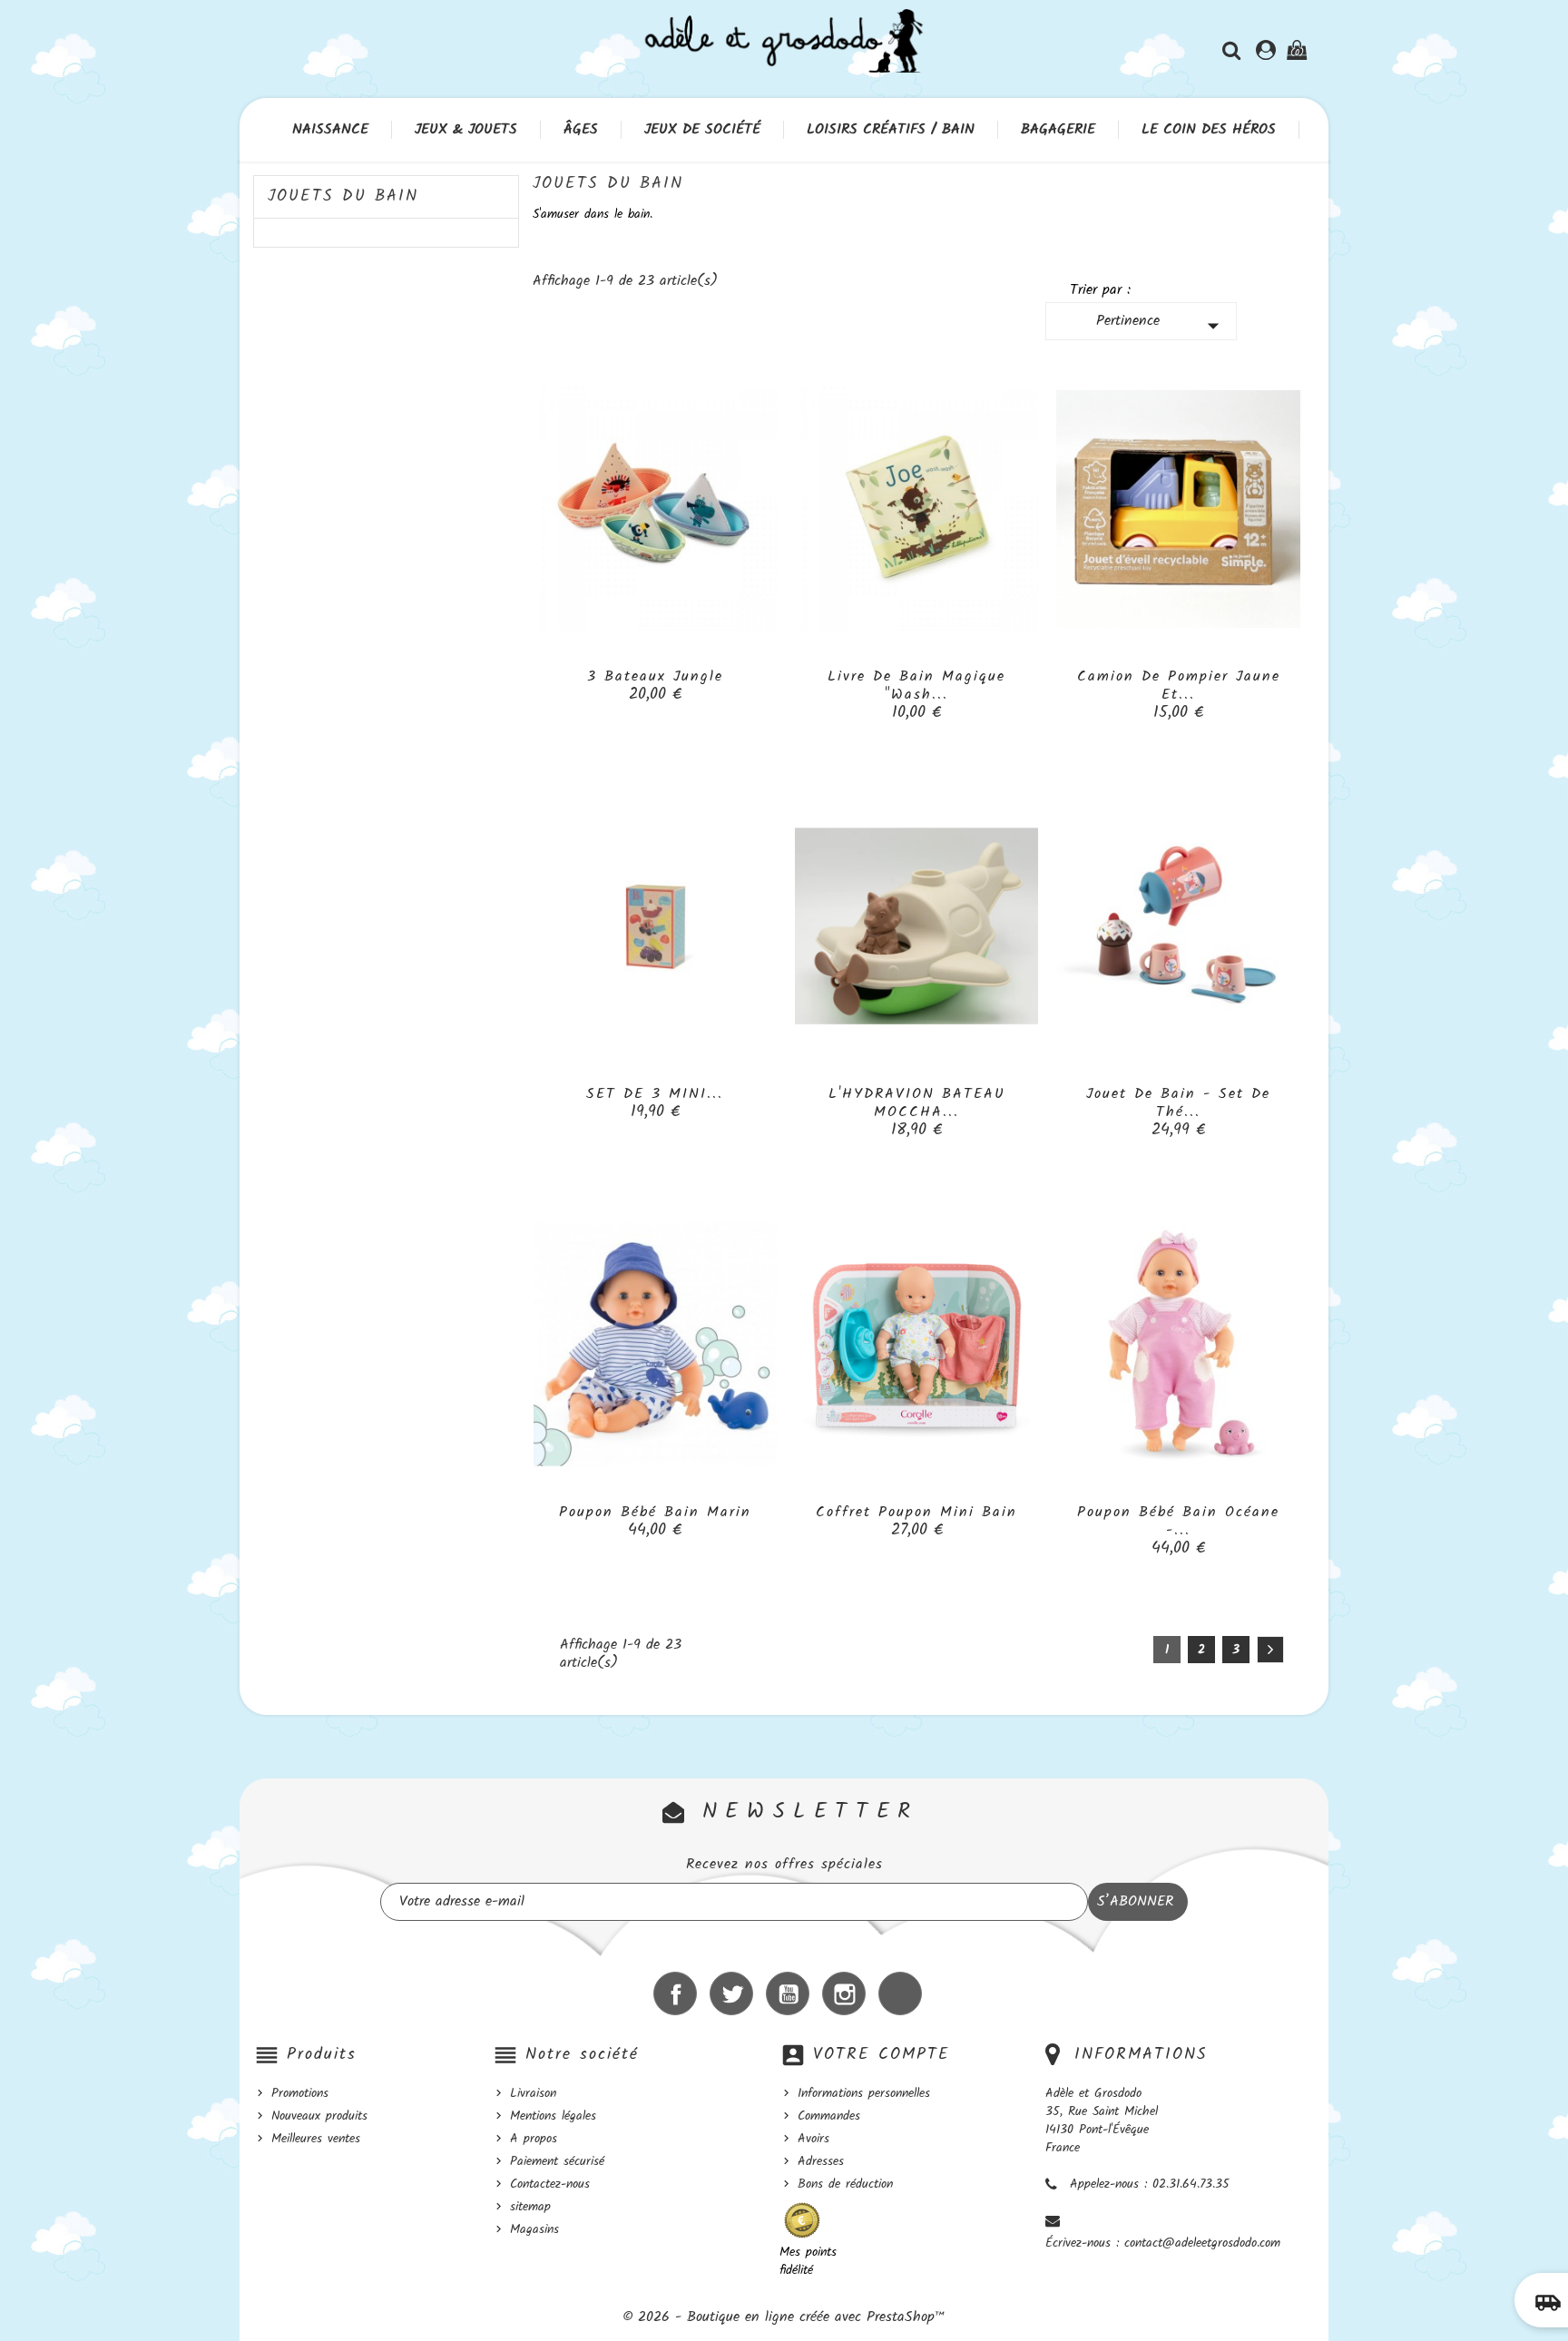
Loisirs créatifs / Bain (891, 130)
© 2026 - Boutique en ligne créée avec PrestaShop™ (784, 2317)
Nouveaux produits (319, 2116)
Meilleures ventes (316, 2139)
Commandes (829, 2116)
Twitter (731, 1993)
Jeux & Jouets (466, 130)
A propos (534, 2139)
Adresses (821, 2161)
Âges (581, 130)
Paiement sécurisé (557, 2161)
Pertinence (1162, 324)
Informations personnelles (864, 2093)
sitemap (530, 2207)
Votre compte (882, 2055)
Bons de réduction (845, 2184)
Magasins (534, 2229)
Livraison (533, 2093)
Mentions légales (553, 2116)
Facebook (675, 1993)
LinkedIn (900, 1993)
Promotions (300, 2093)
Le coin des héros (1209, 130)
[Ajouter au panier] (614, 686)
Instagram (844, 1993)
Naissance (330, 130)
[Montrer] (655, 686)
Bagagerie (1058, 130)
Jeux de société (702, 130)
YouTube (788, 1993)
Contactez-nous (550, 2184)
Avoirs (813, 2139)
